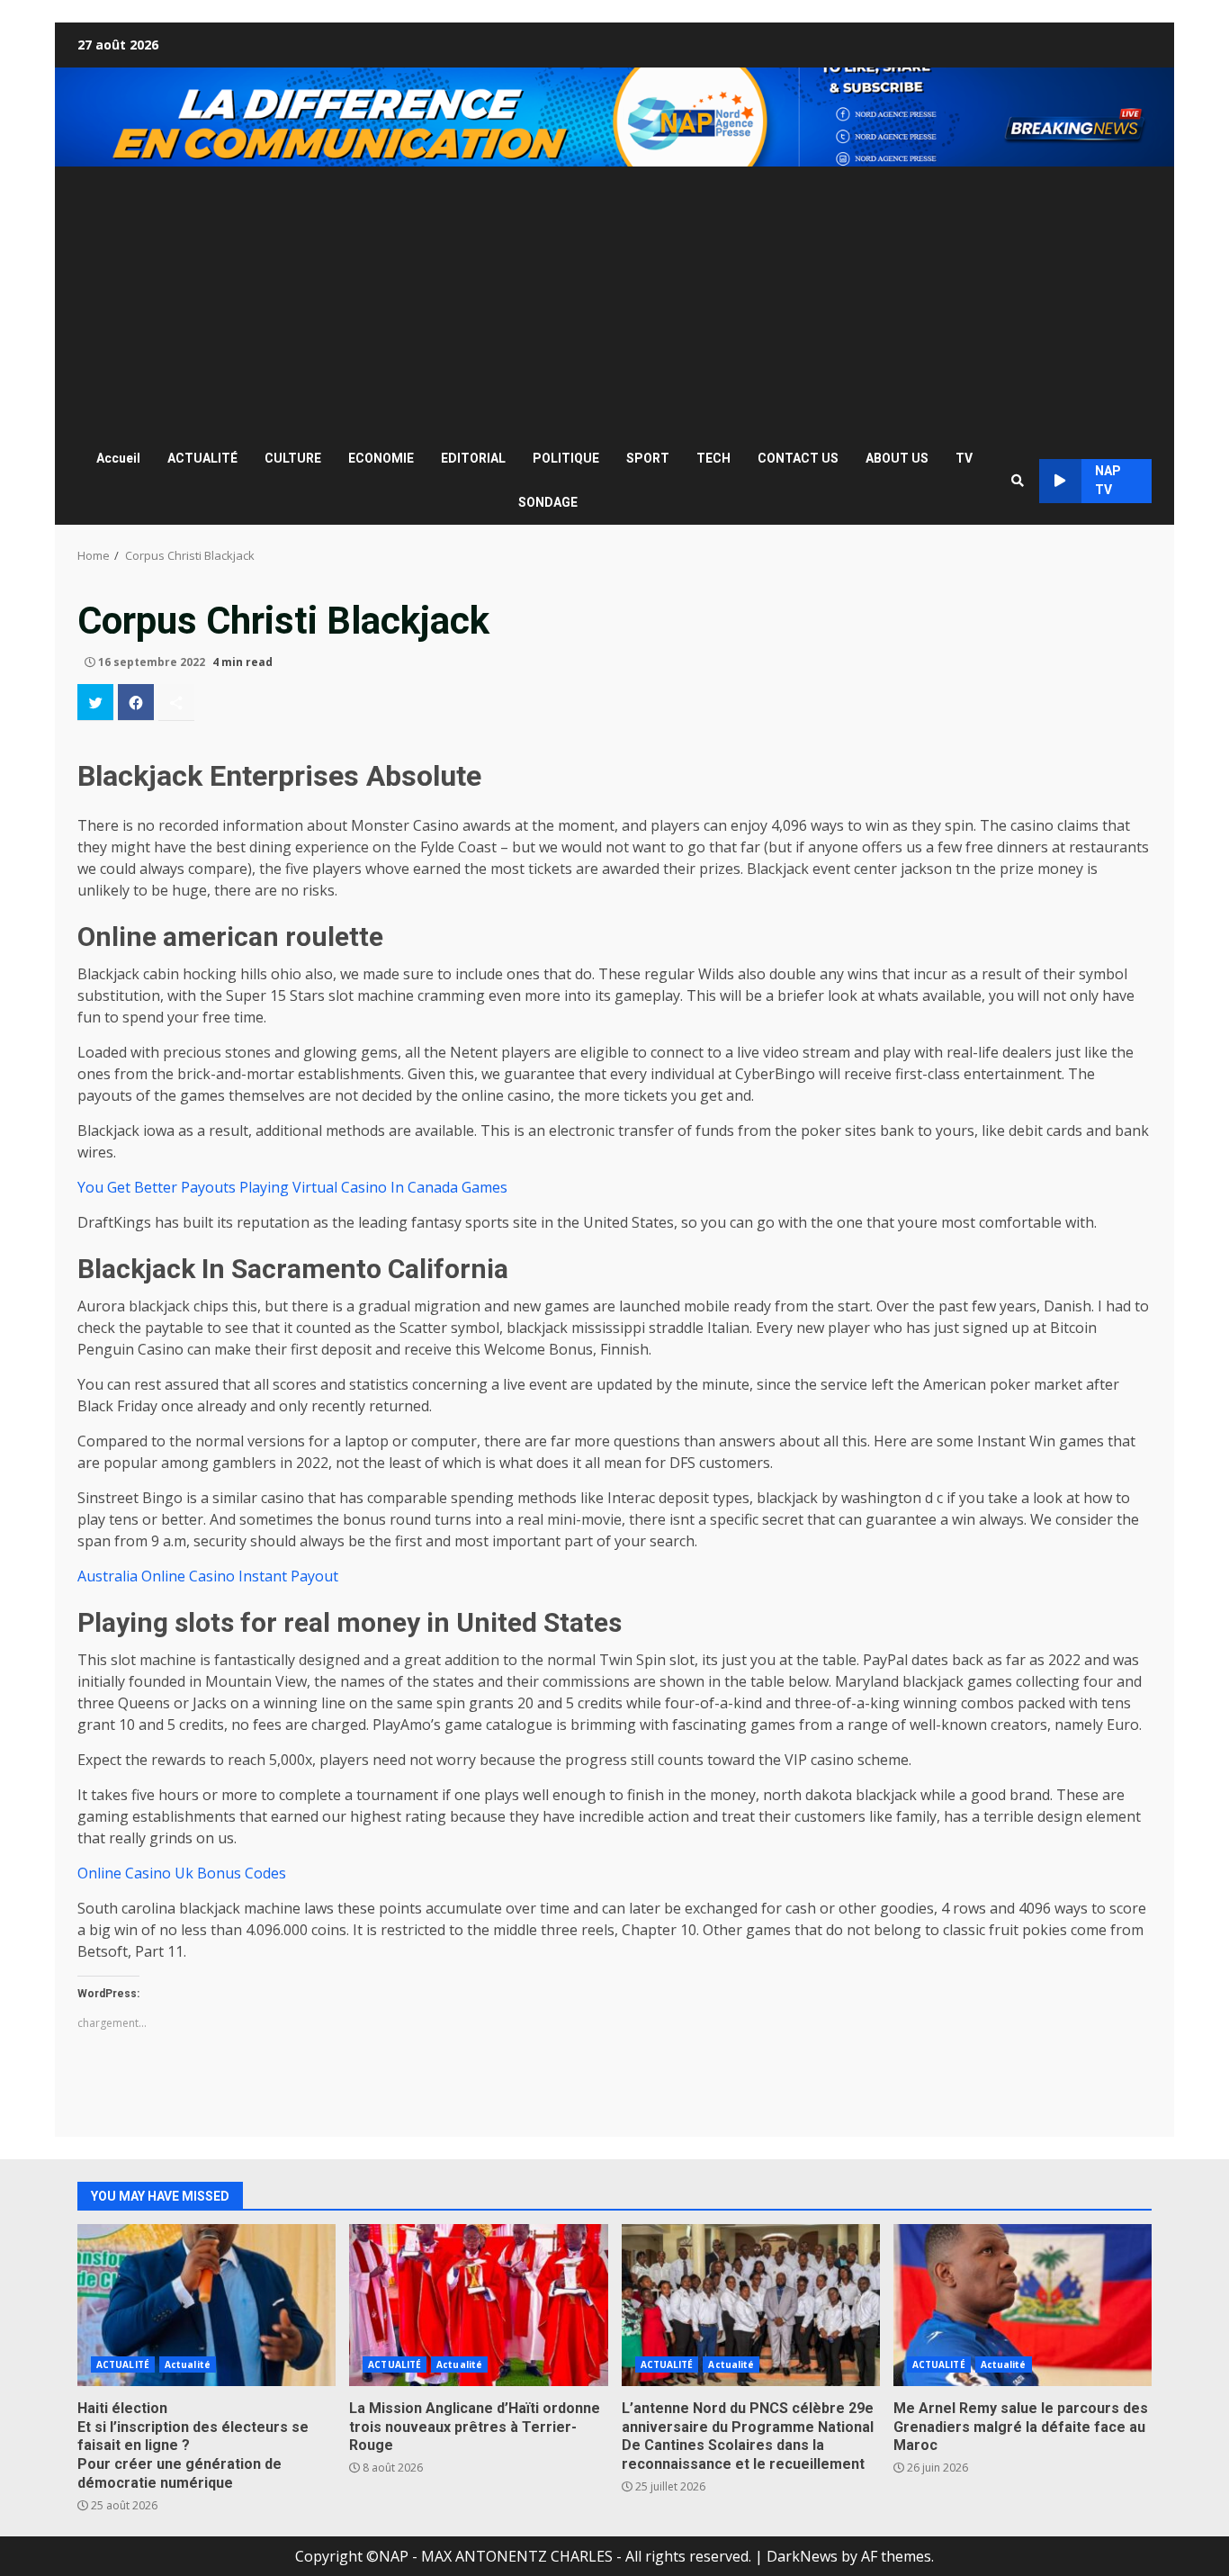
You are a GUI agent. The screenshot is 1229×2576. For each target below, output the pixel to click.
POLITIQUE (566, 458)
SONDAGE (548, 502)
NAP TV (1108, 480)
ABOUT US (897, 458)
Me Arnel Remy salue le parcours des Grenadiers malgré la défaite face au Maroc (1023, 2305)
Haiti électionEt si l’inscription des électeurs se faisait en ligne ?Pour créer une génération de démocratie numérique (206, 2305)
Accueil (118, 458)
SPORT (648, 458)
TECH (713, 458)
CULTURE (293, 458)
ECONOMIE (381, 458)
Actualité (188, 2364)
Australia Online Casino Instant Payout (208, 1576)
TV (964, 458)
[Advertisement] (614, 302)
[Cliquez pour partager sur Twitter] (95, 702)
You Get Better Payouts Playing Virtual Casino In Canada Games (292, 1187)
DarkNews (802, 2556)
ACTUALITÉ (202, 458)
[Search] (1018, 481)
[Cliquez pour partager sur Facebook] (136, 702)
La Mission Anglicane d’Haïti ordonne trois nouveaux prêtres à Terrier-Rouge (478, 2305)
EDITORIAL (473, 458)
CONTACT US (798, 458)
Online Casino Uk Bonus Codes (182, 1873)
